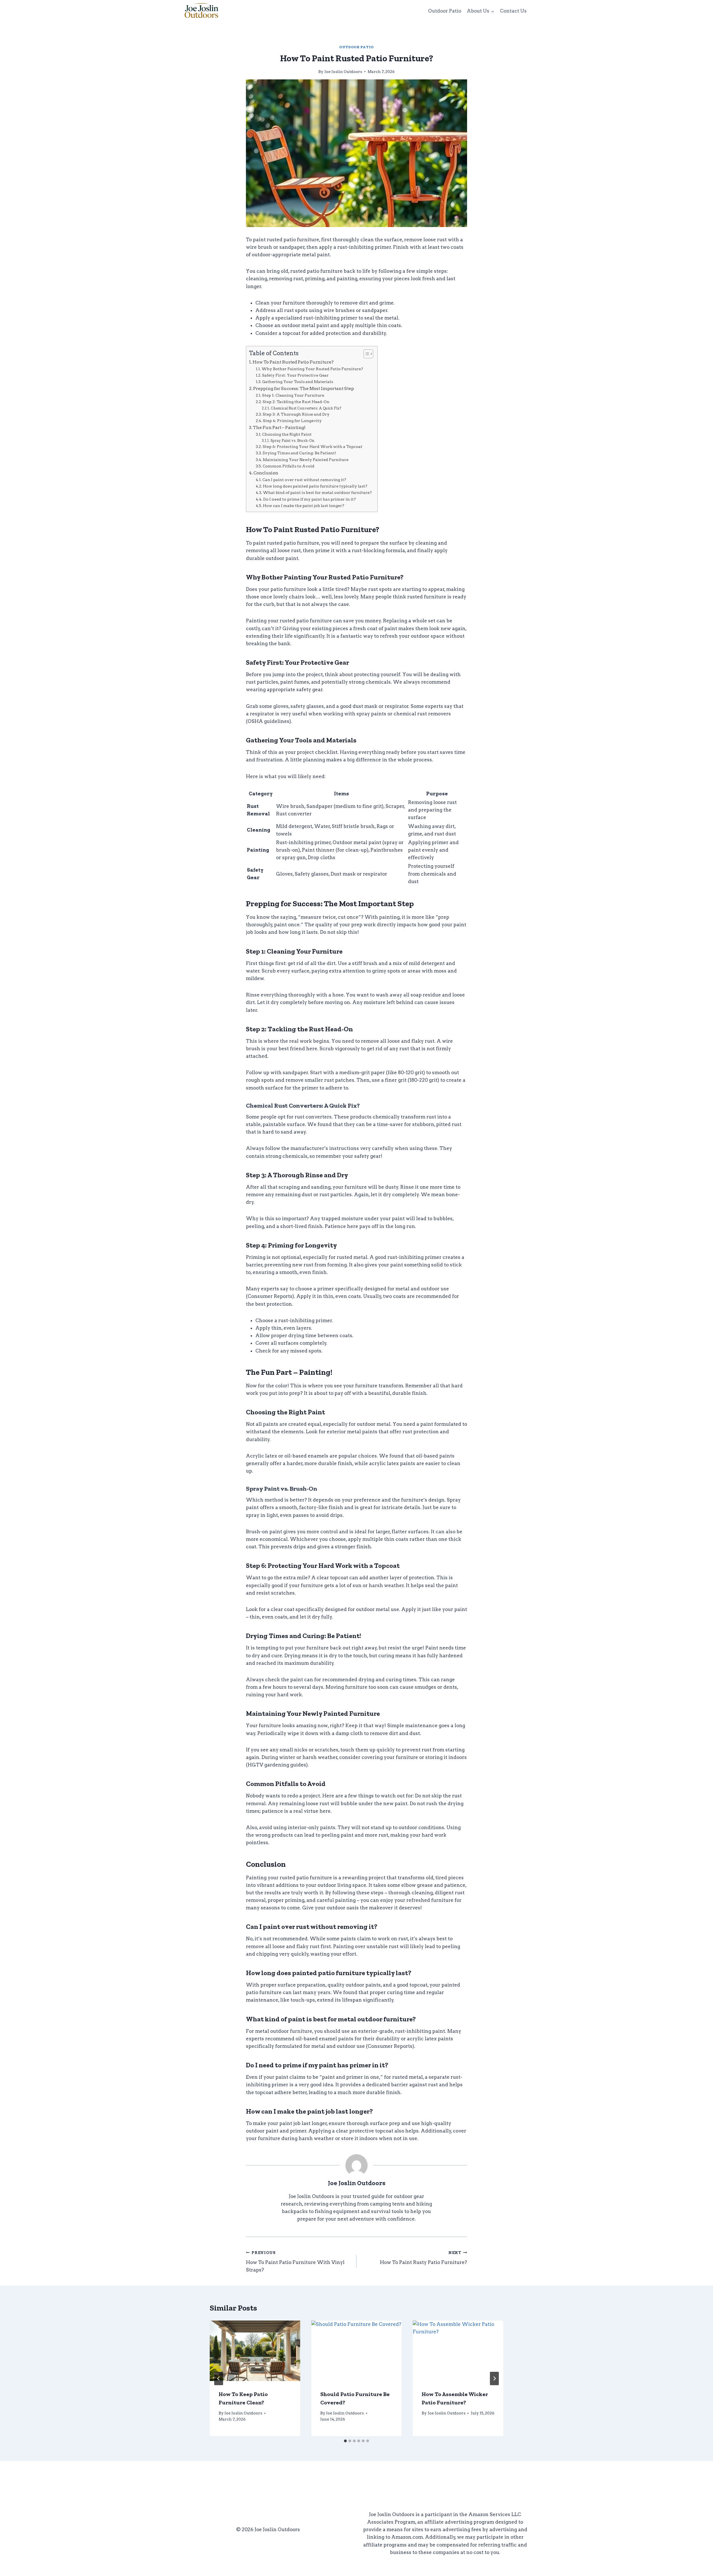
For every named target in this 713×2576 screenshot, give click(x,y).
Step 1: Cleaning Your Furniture (293, 395)
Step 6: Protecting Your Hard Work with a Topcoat (312, 447)
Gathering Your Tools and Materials (298, 382)
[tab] (345, 2441)
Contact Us (513, 11)
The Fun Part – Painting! (279, 427)
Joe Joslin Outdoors (343, 72)
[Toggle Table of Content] (366, 354)
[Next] (494, 2378)
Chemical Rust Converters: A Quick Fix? (306, 408)
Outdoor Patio (445, 11)
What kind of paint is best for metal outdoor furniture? (317, 493)
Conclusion (266, 473)
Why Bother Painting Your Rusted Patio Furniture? (312, 369)
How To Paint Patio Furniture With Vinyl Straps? (295, 2261)
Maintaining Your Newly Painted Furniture (306, 460)
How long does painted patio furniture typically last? (315, 486)
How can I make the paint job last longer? (304, 506)
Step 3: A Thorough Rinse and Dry (296, 414)
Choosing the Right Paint (287, 434)
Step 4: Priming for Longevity (292, 421)
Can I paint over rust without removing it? (304, 480)
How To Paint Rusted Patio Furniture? (293, 362)
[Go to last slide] (219, 2378)
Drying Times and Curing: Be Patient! (299, 453)
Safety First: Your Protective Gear (295, 375)
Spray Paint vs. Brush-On (292, 441)
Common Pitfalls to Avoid (289, 466)
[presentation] (255, 2351)
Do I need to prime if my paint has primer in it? (310, 499)
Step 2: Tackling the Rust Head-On (296, 402)
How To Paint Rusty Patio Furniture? (423, 2258)
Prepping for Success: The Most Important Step (304, 388)
